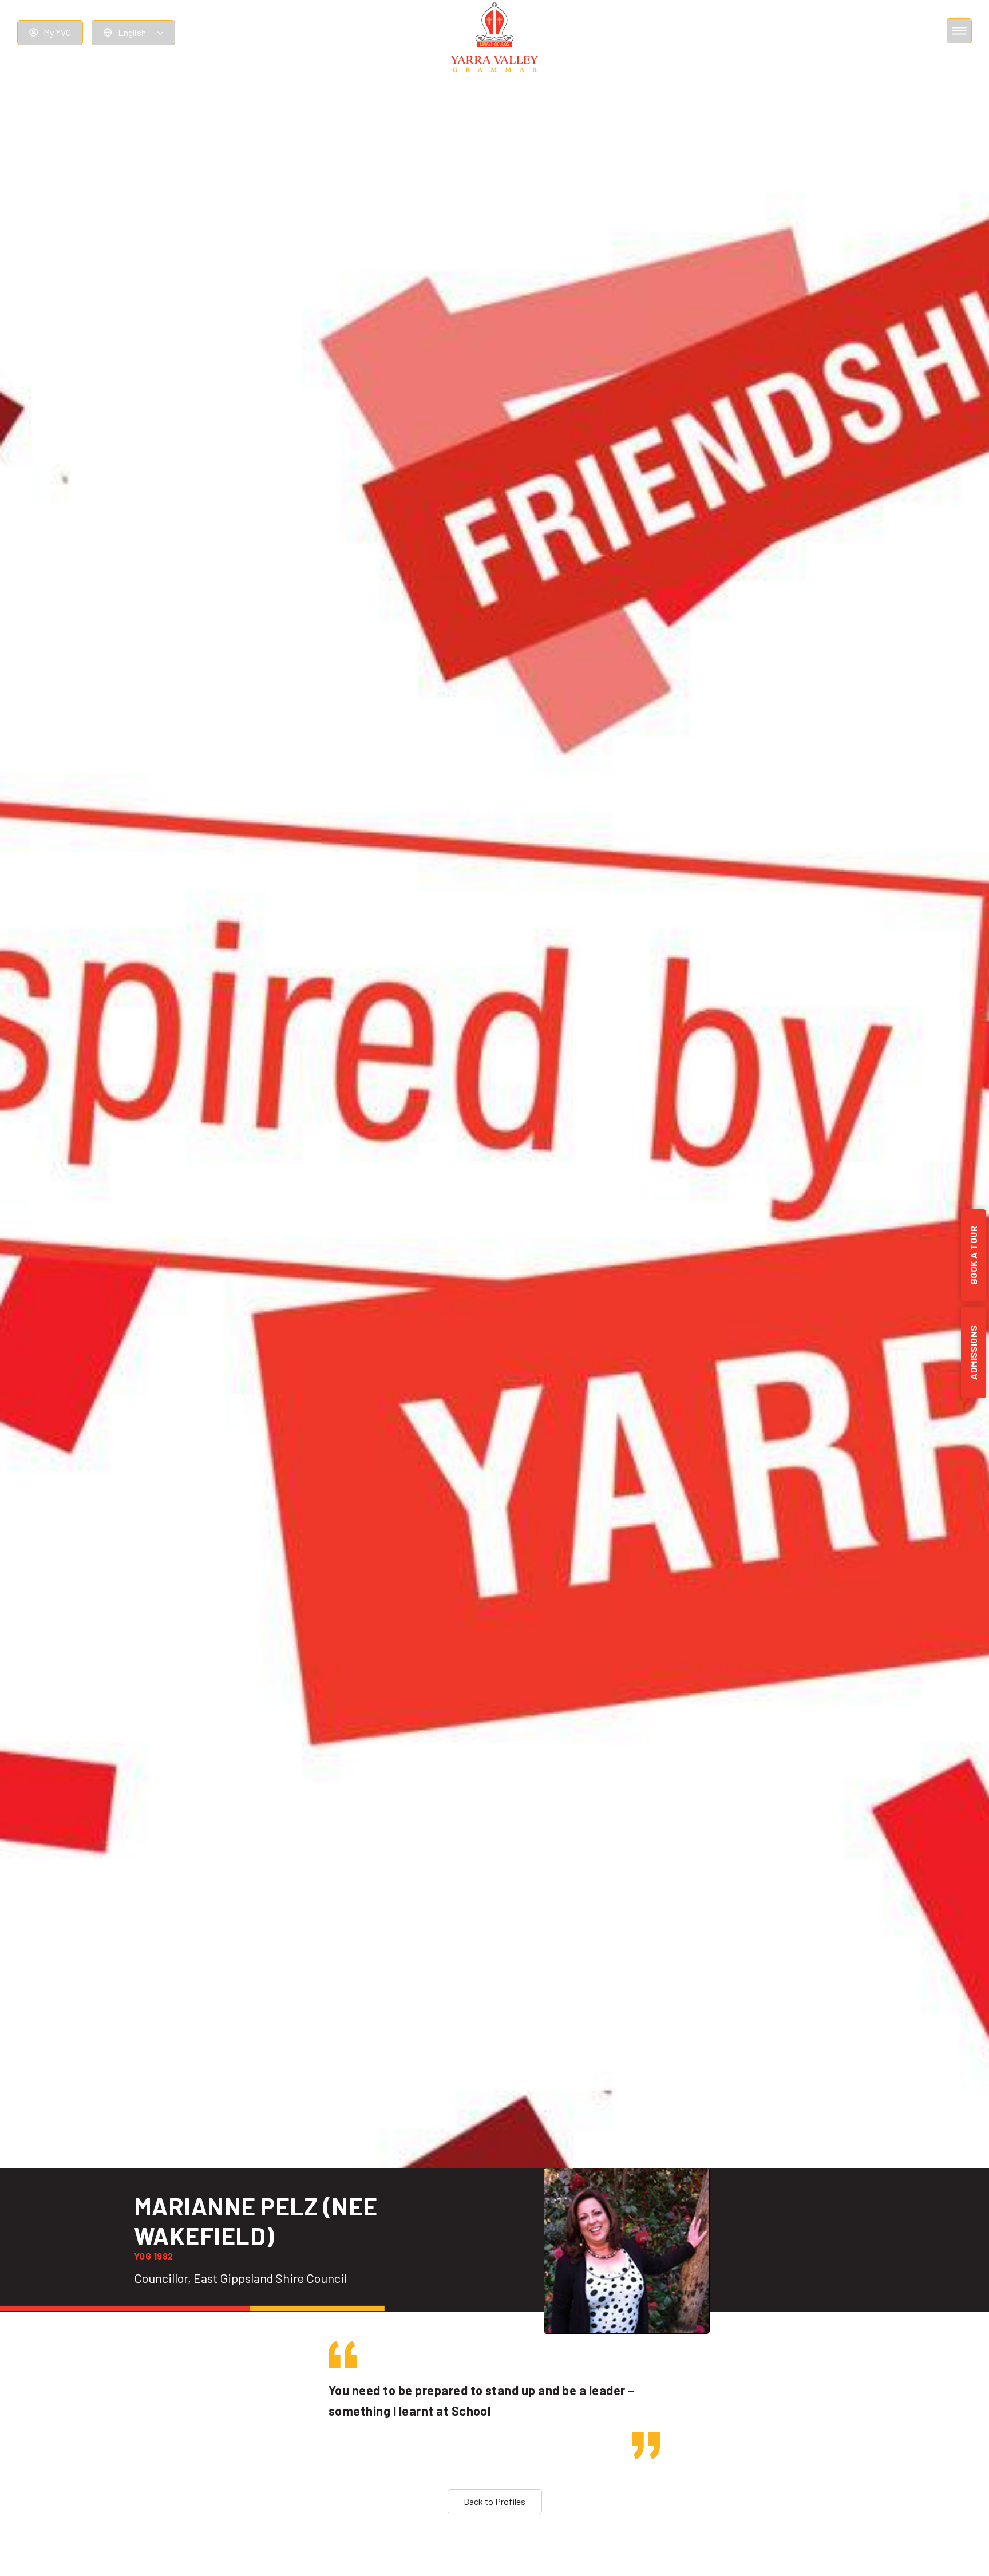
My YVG (57, 32)
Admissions (973, 1352)
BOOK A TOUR (973, 1255)
